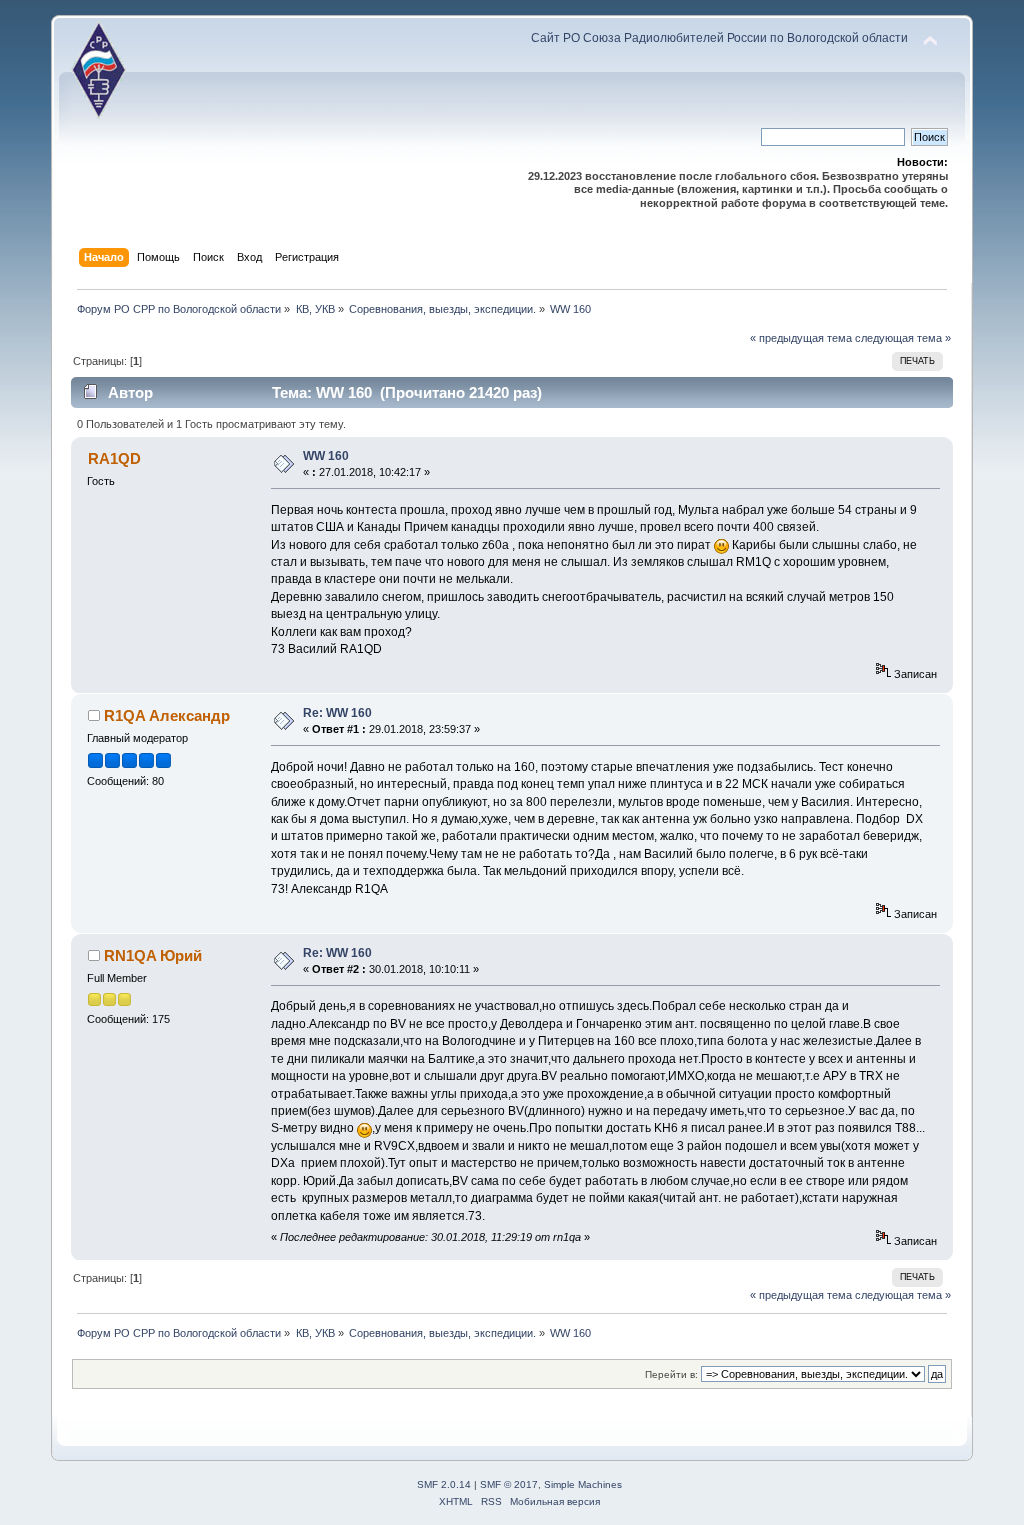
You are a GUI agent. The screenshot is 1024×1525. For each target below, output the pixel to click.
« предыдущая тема (801, 338)
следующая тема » (903, 338)
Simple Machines (583, 1484)
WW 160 (326, 456)
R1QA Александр (167, 715)
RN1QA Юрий (153, 955)
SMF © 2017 (509, 1484)
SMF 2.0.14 (444, 1484)
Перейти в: (671, 1374)
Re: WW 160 (337, 713)
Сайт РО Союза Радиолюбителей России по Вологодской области (719, 38)
